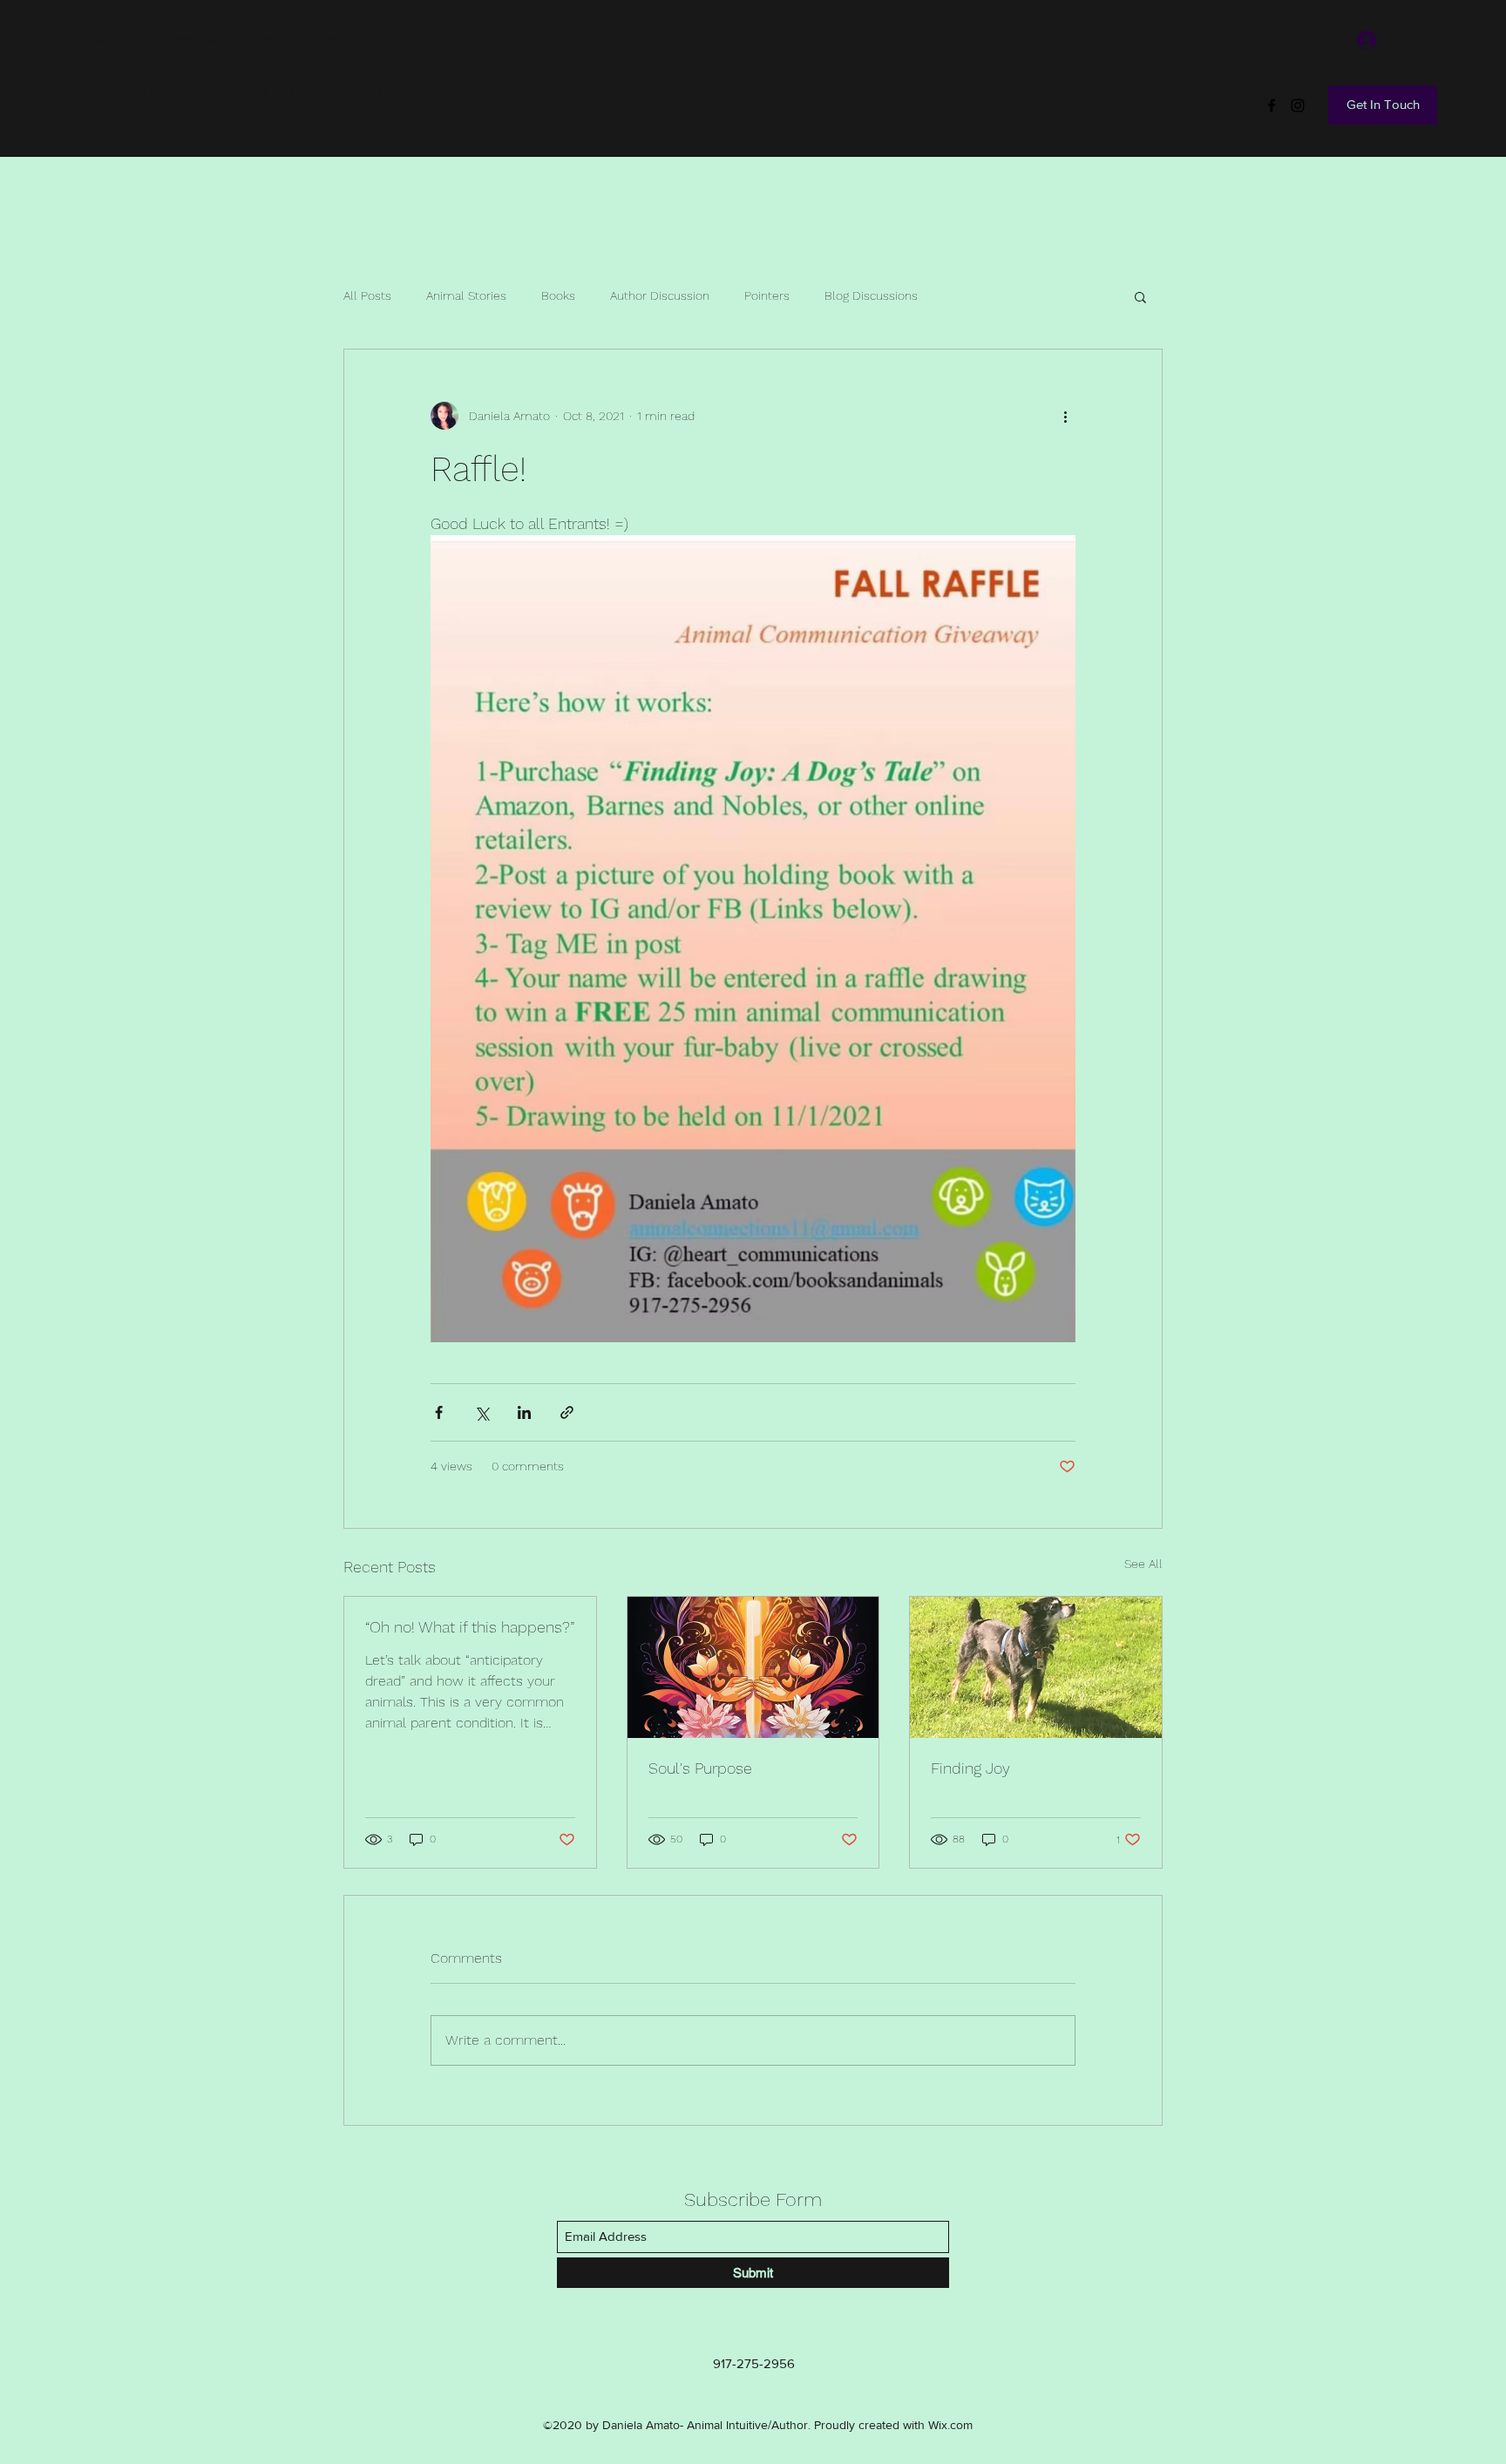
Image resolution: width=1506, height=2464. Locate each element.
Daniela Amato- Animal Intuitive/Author (238, 94)
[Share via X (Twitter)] (482, 1412)
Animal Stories (466, 295)
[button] (1140, 296)
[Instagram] (1298, 105)
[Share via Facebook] (439, 1412)
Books (558, 295)
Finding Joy (970, 1768)
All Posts (367, 295)
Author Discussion (660, 295)
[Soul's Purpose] (753, 1667)
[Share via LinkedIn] (524, 1412)
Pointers (767, 295)
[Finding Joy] (1036, 1667)
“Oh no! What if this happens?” (470, 1627)
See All (1143, 1564)
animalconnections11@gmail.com (156, 39)
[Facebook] (1272, 105)
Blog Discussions (871, 295)
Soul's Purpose (700, 1768)
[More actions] (1065, 416)
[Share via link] (567, 1412)
